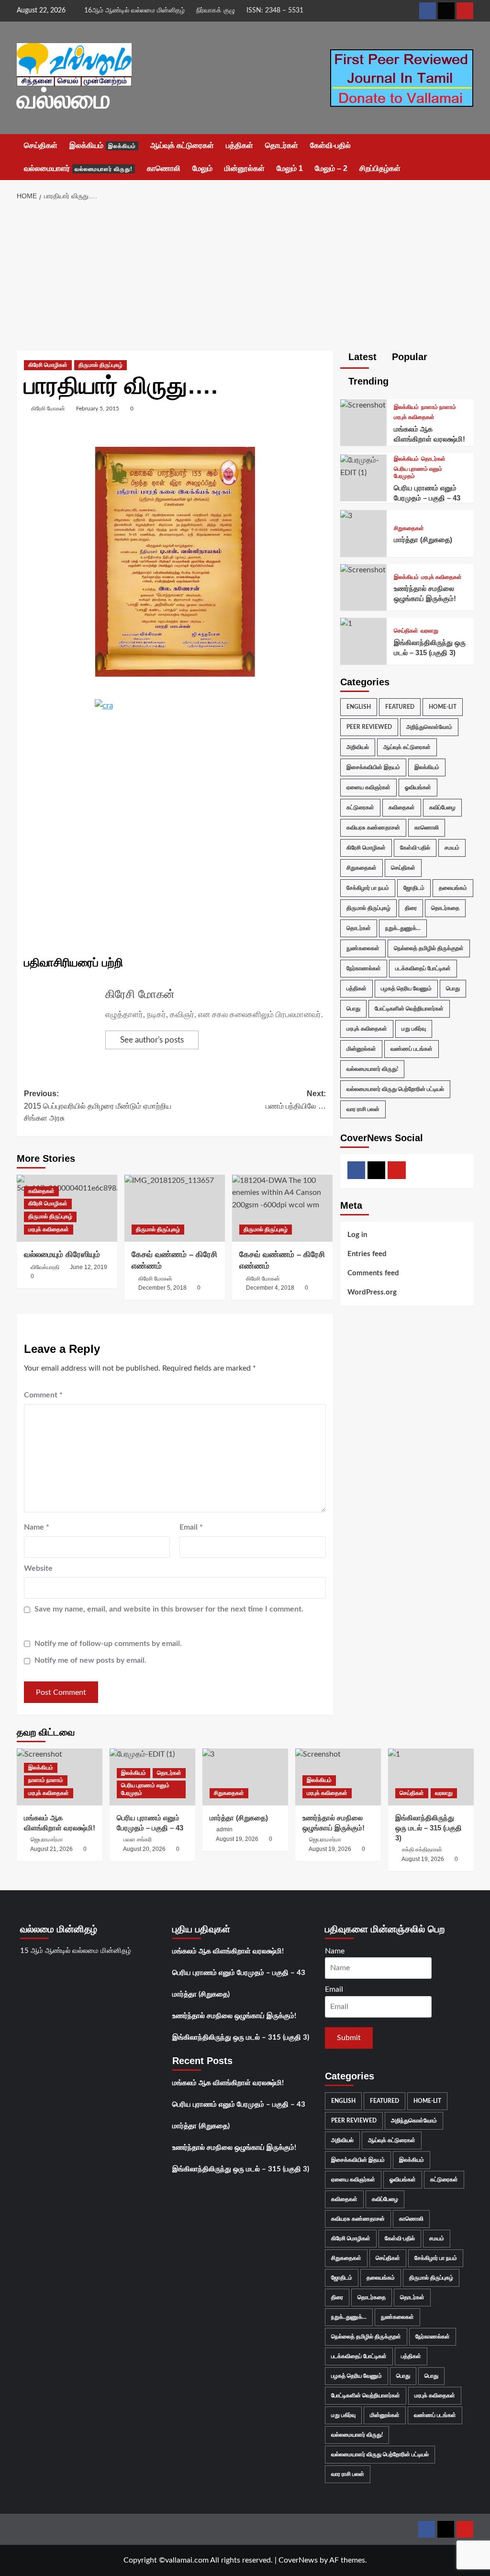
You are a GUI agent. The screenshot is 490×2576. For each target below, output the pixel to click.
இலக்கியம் (103, 145)
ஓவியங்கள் (418, 787)
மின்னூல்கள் (245, 168)
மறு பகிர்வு (414, 1029)
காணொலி (164, 168)
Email (191, 1527)
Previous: (98, 1106)
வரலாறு (429, 631)
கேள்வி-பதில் (330, 145)
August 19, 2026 (237, 1839)
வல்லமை (64, 99)
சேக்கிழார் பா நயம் (368, 888)
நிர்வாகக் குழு (216, 11)
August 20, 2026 (144, 1849)
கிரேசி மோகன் (48, 409)
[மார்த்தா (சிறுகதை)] (346, 516)
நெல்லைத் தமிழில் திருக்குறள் (429, 948)
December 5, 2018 (162, 1288)
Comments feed (373, 1273)
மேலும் (202, 168)
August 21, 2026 (51, 1849)
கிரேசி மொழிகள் (48, 365)
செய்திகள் (41, 145)
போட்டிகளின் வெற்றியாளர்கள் (409, 1009)
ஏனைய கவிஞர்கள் (368, 787)
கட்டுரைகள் (360, 807)
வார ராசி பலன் (363, 1109)
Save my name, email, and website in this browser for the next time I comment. (169, 1609)
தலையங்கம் (453, 888)
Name (37, 1527)
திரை (411, 908)
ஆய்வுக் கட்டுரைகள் (182, 145)
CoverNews (298, 2560)
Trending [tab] (367, 381)
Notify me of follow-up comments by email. (108, 1644)
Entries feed (367, 1254)
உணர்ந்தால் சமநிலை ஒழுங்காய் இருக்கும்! (234, 2016)
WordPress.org (372, 1292)
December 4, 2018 (270, 1288)
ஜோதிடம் (414, 888)
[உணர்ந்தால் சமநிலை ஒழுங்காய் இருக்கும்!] (363, 570)
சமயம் (452, 848)
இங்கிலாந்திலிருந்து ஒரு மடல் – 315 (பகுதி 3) (429, 1828)
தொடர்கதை (445, 908)
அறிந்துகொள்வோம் (429, 727)
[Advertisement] (245, 279)
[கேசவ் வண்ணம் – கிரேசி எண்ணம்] (175, 1208)
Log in (357, 1235)
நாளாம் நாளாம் (439, 407)
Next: (296, 1100)
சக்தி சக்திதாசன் (422, 1850)
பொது (453, 988)
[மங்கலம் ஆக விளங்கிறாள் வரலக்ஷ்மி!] (363, 405)
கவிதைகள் (41, 1191)
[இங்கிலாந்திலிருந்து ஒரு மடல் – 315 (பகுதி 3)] (346, 624)
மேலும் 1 (290, 168)
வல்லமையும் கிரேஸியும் (62, 1254)
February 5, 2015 (98, 409)
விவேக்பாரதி (45, 1267)
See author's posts (152, 1040)
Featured (400, 707)
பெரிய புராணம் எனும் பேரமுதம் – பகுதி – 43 (239, 1973)
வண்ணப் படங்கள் (412, 1049)
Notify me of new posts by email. (90, 1660)
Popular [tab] (408, 357)
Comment (43, 1395)
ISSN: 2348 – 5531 (275, 11)
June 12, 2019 (89, 1267)
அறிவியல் (358, 747)
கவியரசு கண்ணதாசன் (373, 828)
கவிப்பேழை (442, 807)
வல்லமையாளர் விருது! (372, 1069)
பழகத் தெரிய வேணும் (406, 988)
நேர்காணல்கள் (364, 968)
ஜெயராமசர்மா (47, 1839)
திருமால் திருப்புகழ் (100, 365)
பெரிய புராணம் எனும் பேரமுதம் (418, 473)
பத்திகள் (239, 145)
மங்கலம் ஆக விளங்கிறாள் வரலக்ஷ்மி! (228, 1951)
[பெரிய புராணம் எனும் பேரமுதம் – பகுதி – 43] (364, 466)
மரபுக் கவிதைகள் (49, 1229)
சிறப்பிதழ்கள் (380, 168)
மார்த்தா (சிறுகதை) (423, 539)
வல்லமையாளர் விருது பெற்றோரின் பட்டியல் (395, 1089)
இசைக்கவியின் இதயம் (373, 767)
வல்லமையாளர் (78, 168)
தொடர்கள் (282, 145)
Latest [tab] (361, 357)
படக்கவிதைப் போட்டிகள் (423, 968)
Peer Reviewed (369, 727)
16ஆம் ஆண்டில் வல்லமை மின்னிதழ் (134, 11)
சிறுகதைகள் (409, 528)
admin (224, 1829)
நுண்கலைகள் (363, 948)
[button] (468, 157)
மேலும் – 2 (331, 168)
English (359, 707)
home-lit (443, 707)
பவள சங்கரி (138, 1839)
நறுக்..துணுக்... (403, 928)
